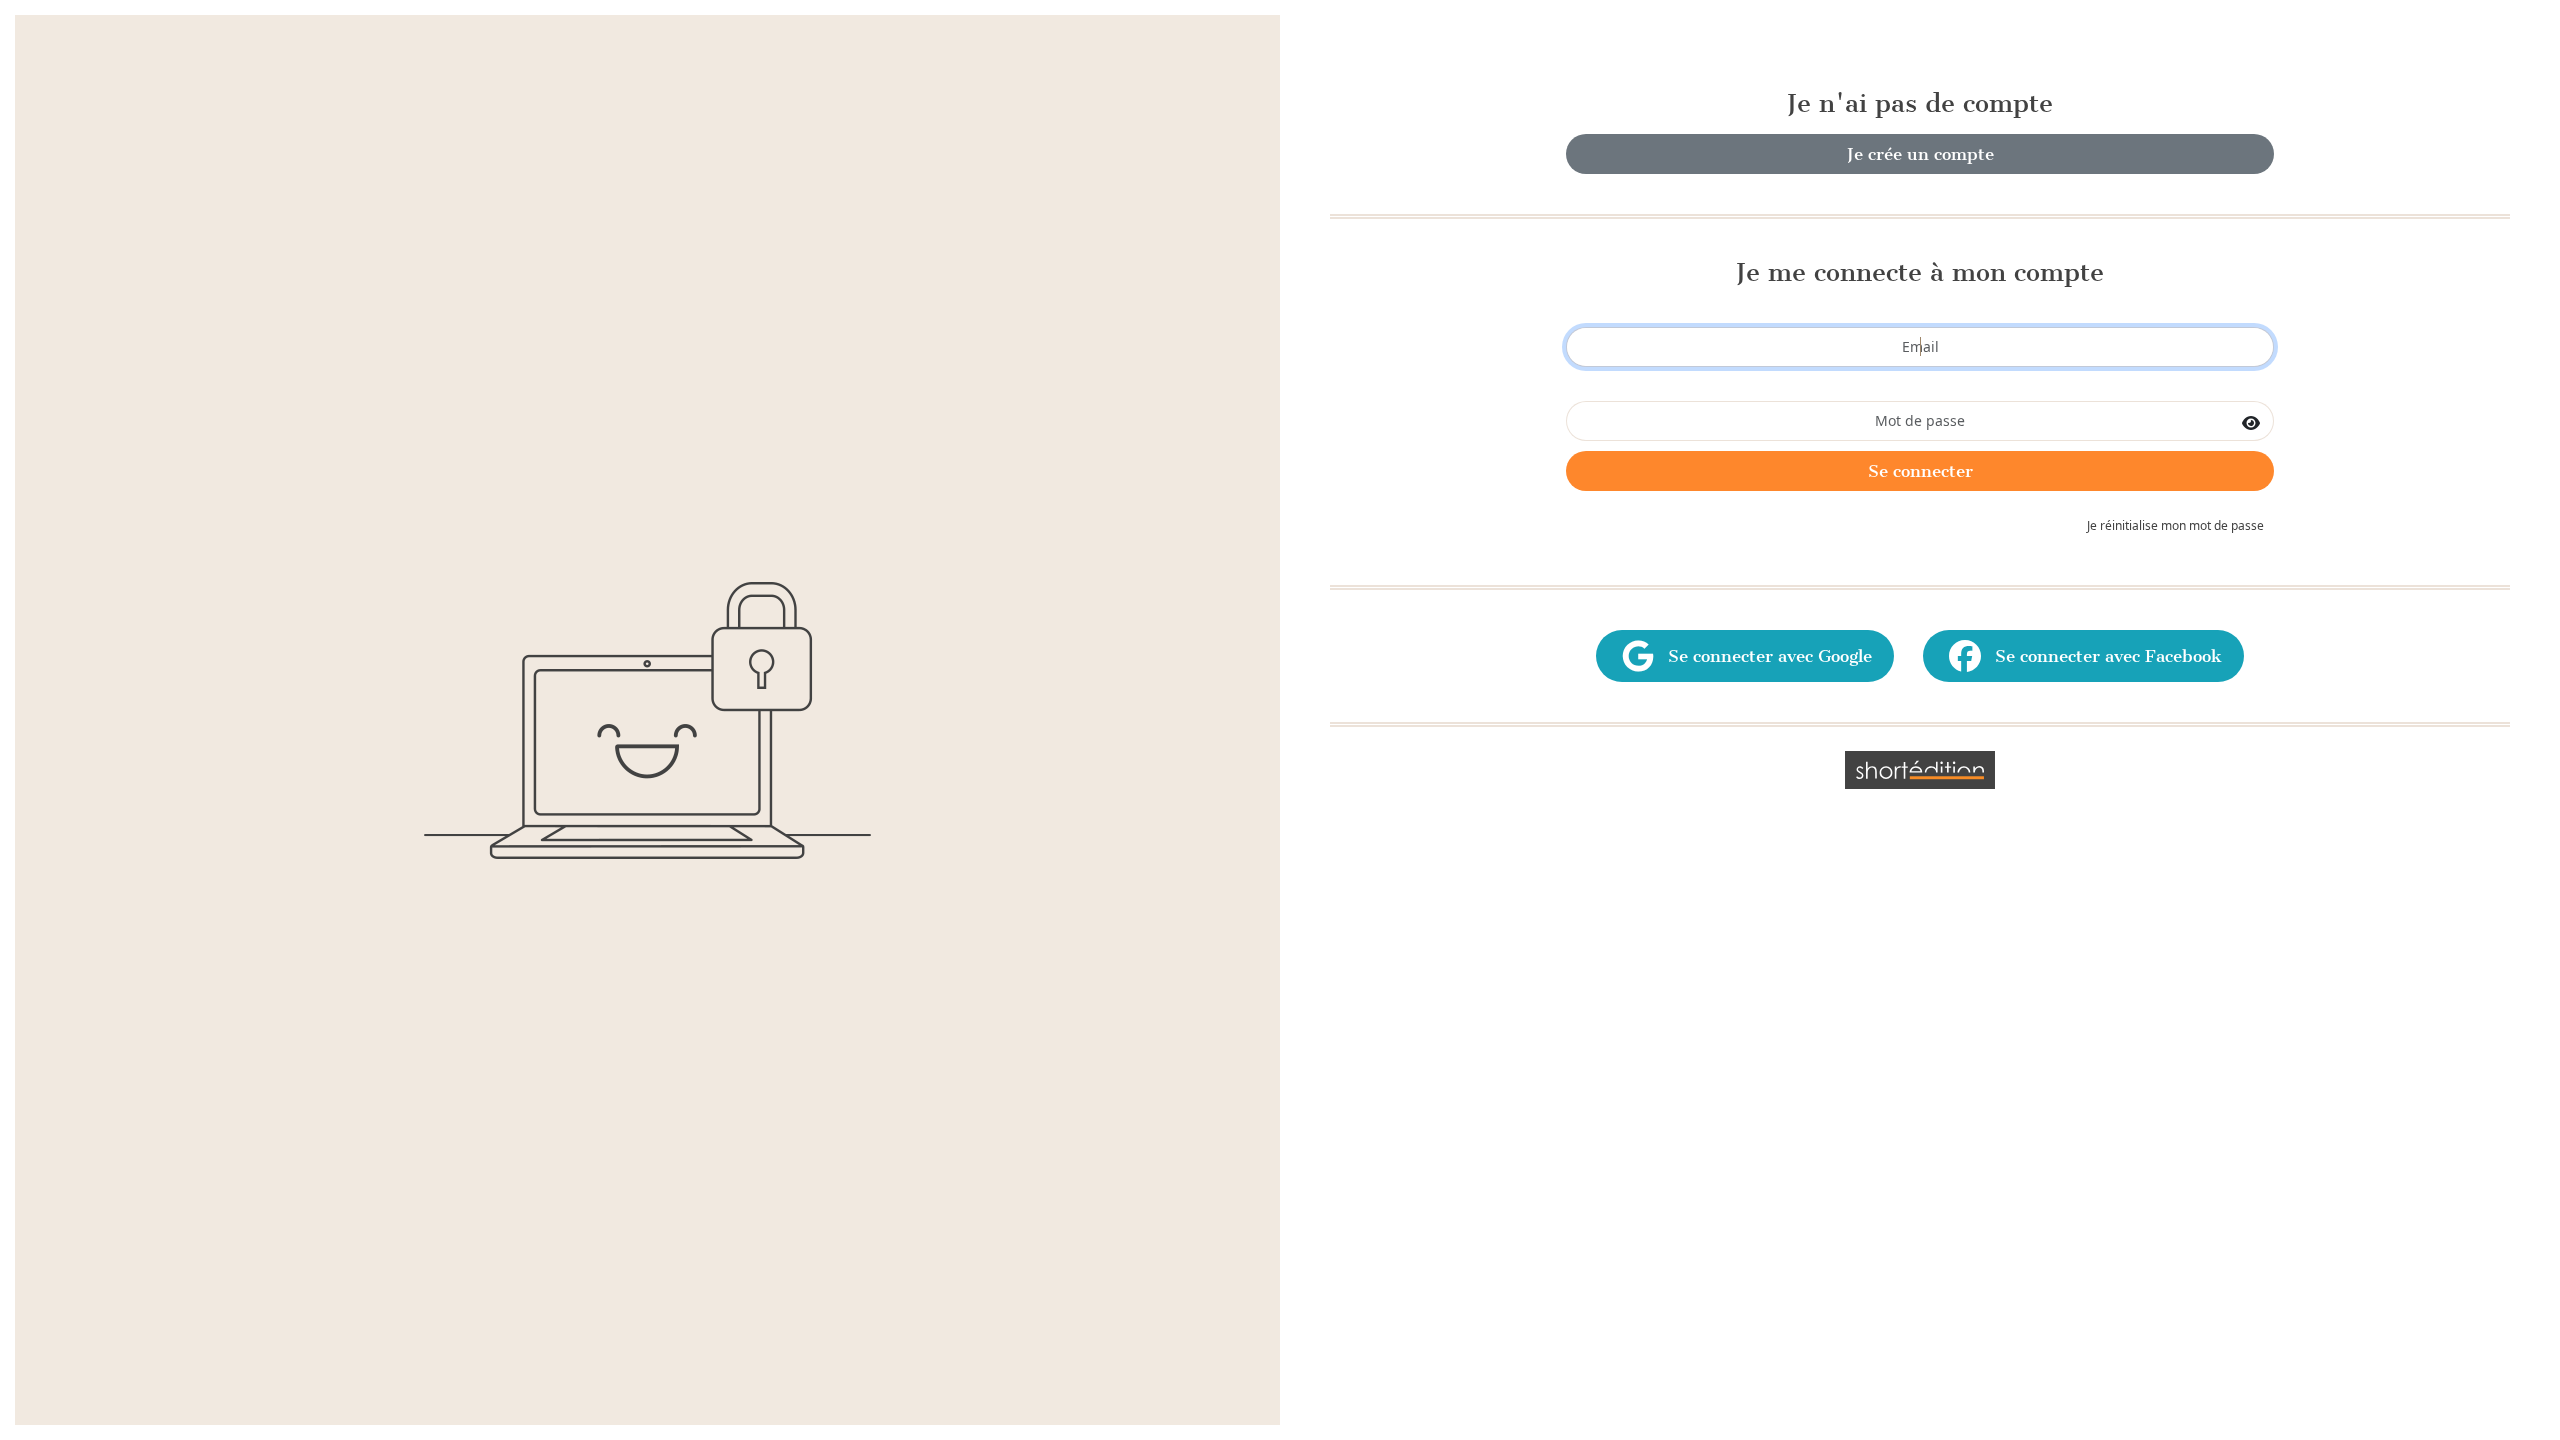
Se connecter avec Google (1765, 656)
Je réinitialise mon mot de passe (2175, 525)
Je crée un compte (1920, 154)
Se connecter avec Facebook (2103, 656)
